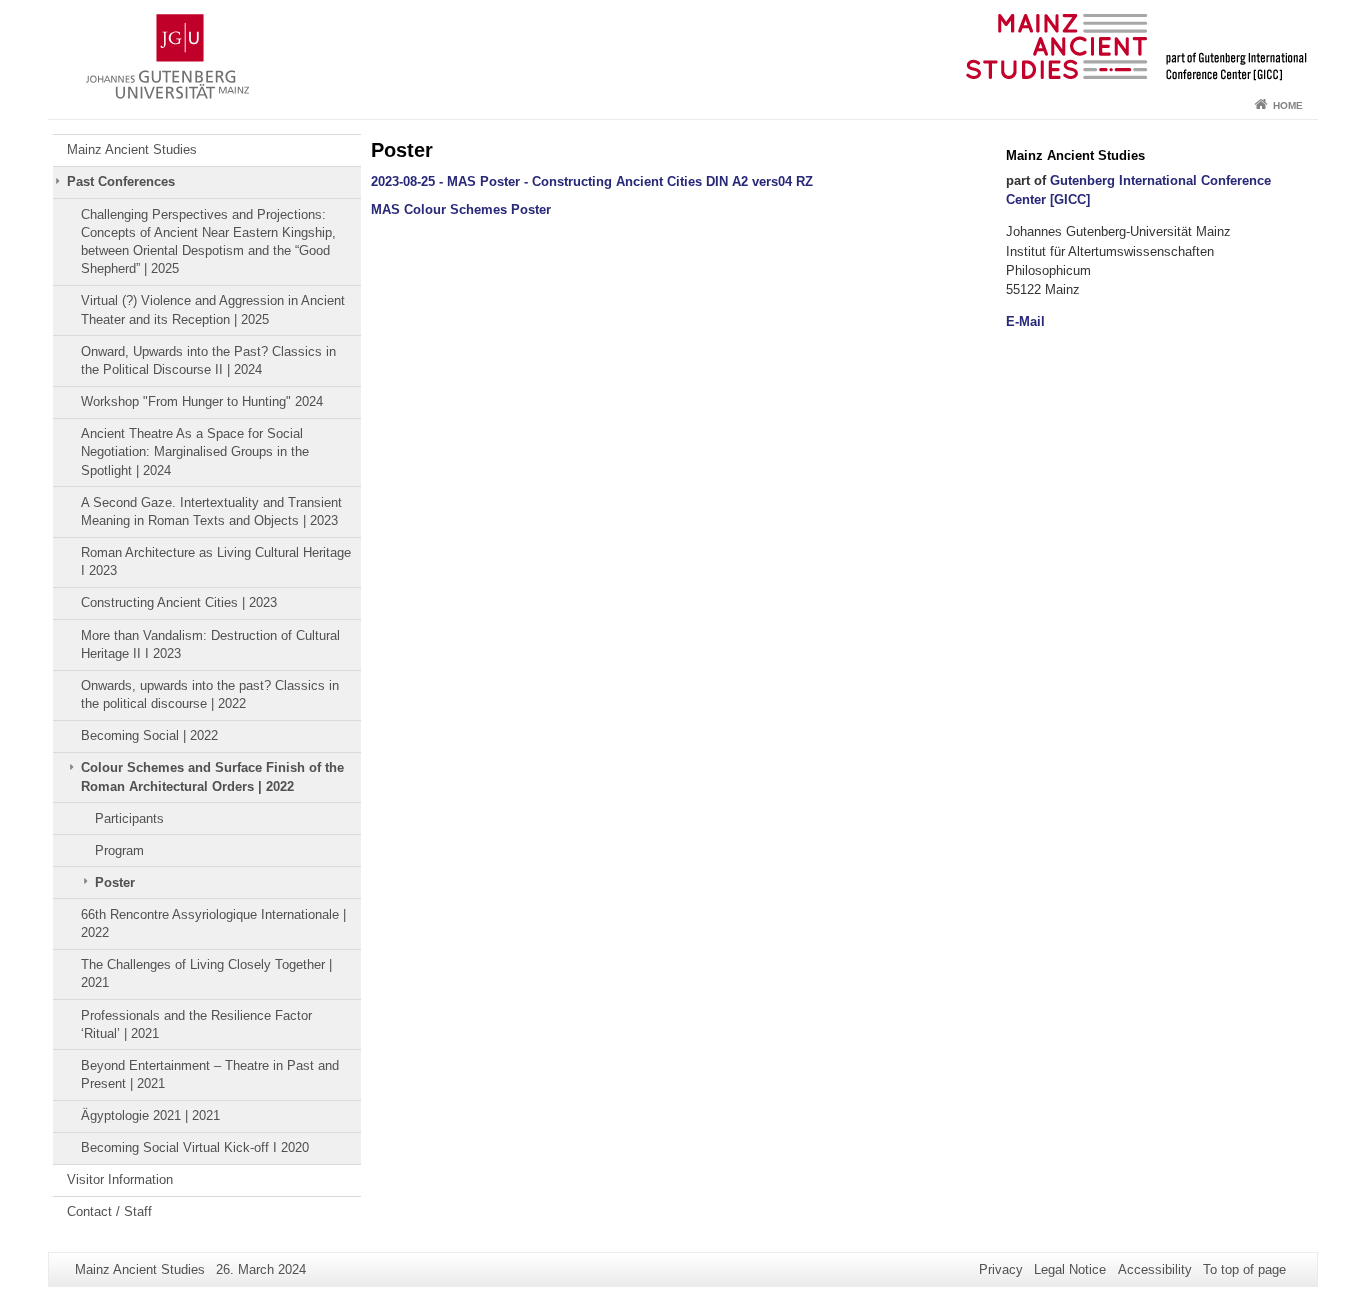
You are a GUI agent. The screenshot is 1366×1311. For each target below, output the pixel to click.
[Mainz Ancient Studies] (683, 45)
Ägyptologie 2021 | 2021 (150, 1115)
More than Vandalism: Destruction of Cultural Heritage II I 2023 (210, 644)
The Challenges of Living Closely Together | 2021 (206, 973)
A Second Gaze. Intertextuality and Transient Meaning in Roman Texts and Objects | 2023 (211, 511)
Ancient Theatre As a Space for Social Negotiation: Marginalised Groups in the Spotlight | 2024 (195, 452)
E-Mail (1025, 321)
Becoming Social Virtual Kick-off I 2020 (195, 1147)
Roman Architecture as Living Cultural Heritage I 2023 (216, 561)
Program (119, 850)
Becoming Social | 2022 (149, 735)
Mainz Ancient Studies (132, 149)
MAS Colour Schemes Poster (461, 209)
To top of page (1244, 1269)
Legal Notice (1070, 1269)
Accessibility (1155, 1269)
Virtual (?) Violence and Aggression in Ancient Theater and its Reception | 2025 (213, 309)
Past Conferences (121, 181)
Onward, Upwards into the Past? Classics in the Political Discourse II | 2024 (208, 360)
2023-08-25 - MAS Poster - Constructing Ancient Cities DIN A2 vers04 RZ (592, 181)
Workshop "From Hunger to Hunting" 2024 (202, 401)
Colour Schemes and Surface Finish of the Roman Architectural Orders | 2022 (212, 776)
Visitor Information (120, 1179)
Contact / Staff (109, 1211)
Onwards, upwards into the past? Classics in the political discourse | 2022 (210, 694)
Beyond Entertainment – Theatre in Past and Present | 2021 (210, 1074)
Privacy (1001, 1269)
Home (1288, 105)
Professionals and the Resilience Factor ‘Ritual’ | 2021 (196, 1024)
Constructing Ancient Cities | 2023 (179, 602)
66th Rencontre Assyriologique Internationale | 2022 (213, 923)
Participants (129, 818)
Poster (115, 882)
